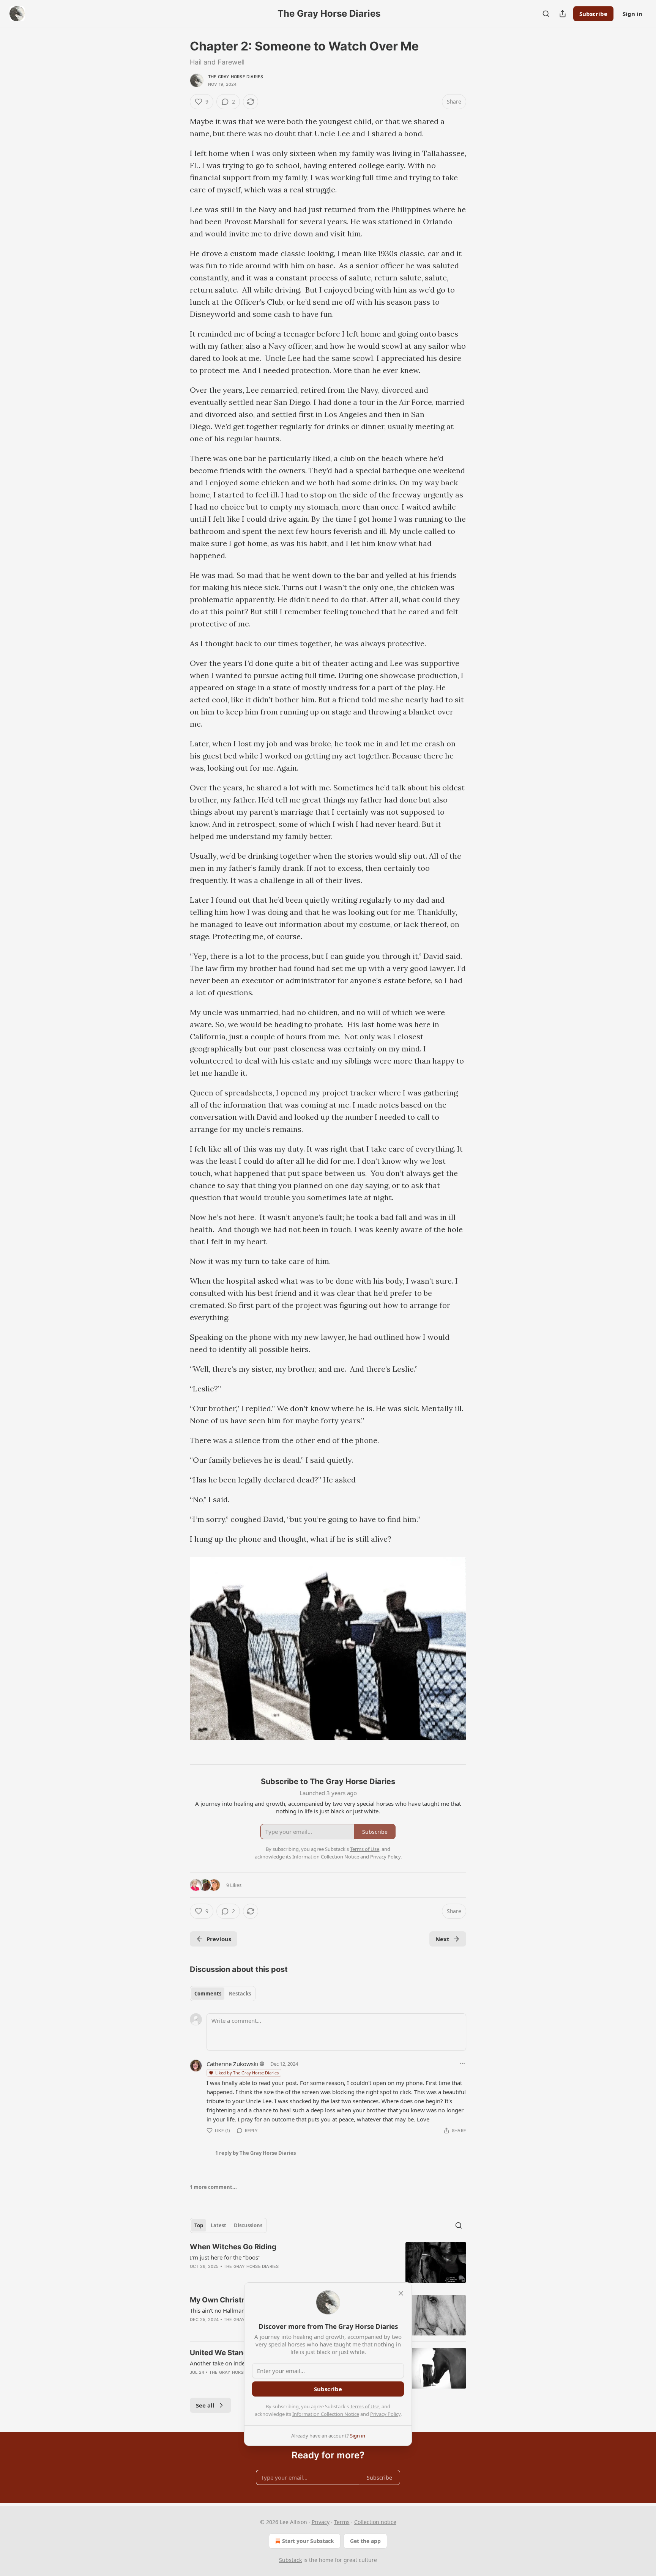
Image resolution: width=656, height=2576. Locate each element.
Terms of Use (365, 2406)
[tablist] (223, 1994)
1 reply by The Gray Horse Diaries (255, 2153)
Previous (219, 1939)
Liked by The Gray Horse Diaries (247, 2073)
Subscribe (593, 14)
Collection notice (375, 2522)
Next (442, 1939)
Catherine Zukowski (232, 2064)
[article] (328, 2262)
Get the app (365, 2541)
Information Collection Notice (326, 2414)
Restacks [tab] (240, 1994)
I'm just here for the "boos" (225, 2257)
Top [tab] (199, 2225)
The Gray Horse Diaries (236, 77)
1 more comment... (213, 2187)
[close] (401, 2293)
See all (205, 2405)
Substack (290, 2560)
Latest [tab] (218, 2225)
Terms (342, 2522)
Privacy (321, 2522)
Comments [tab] (208, 1994)
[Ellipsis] (462, 2063)
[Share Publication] (563, 14)
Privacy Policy (385, 2414)
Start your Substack (308, 2541)
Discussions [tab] (248, 2225)
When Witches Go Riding (233, 2247)
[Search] (546, 14)
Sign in (632, 14)
